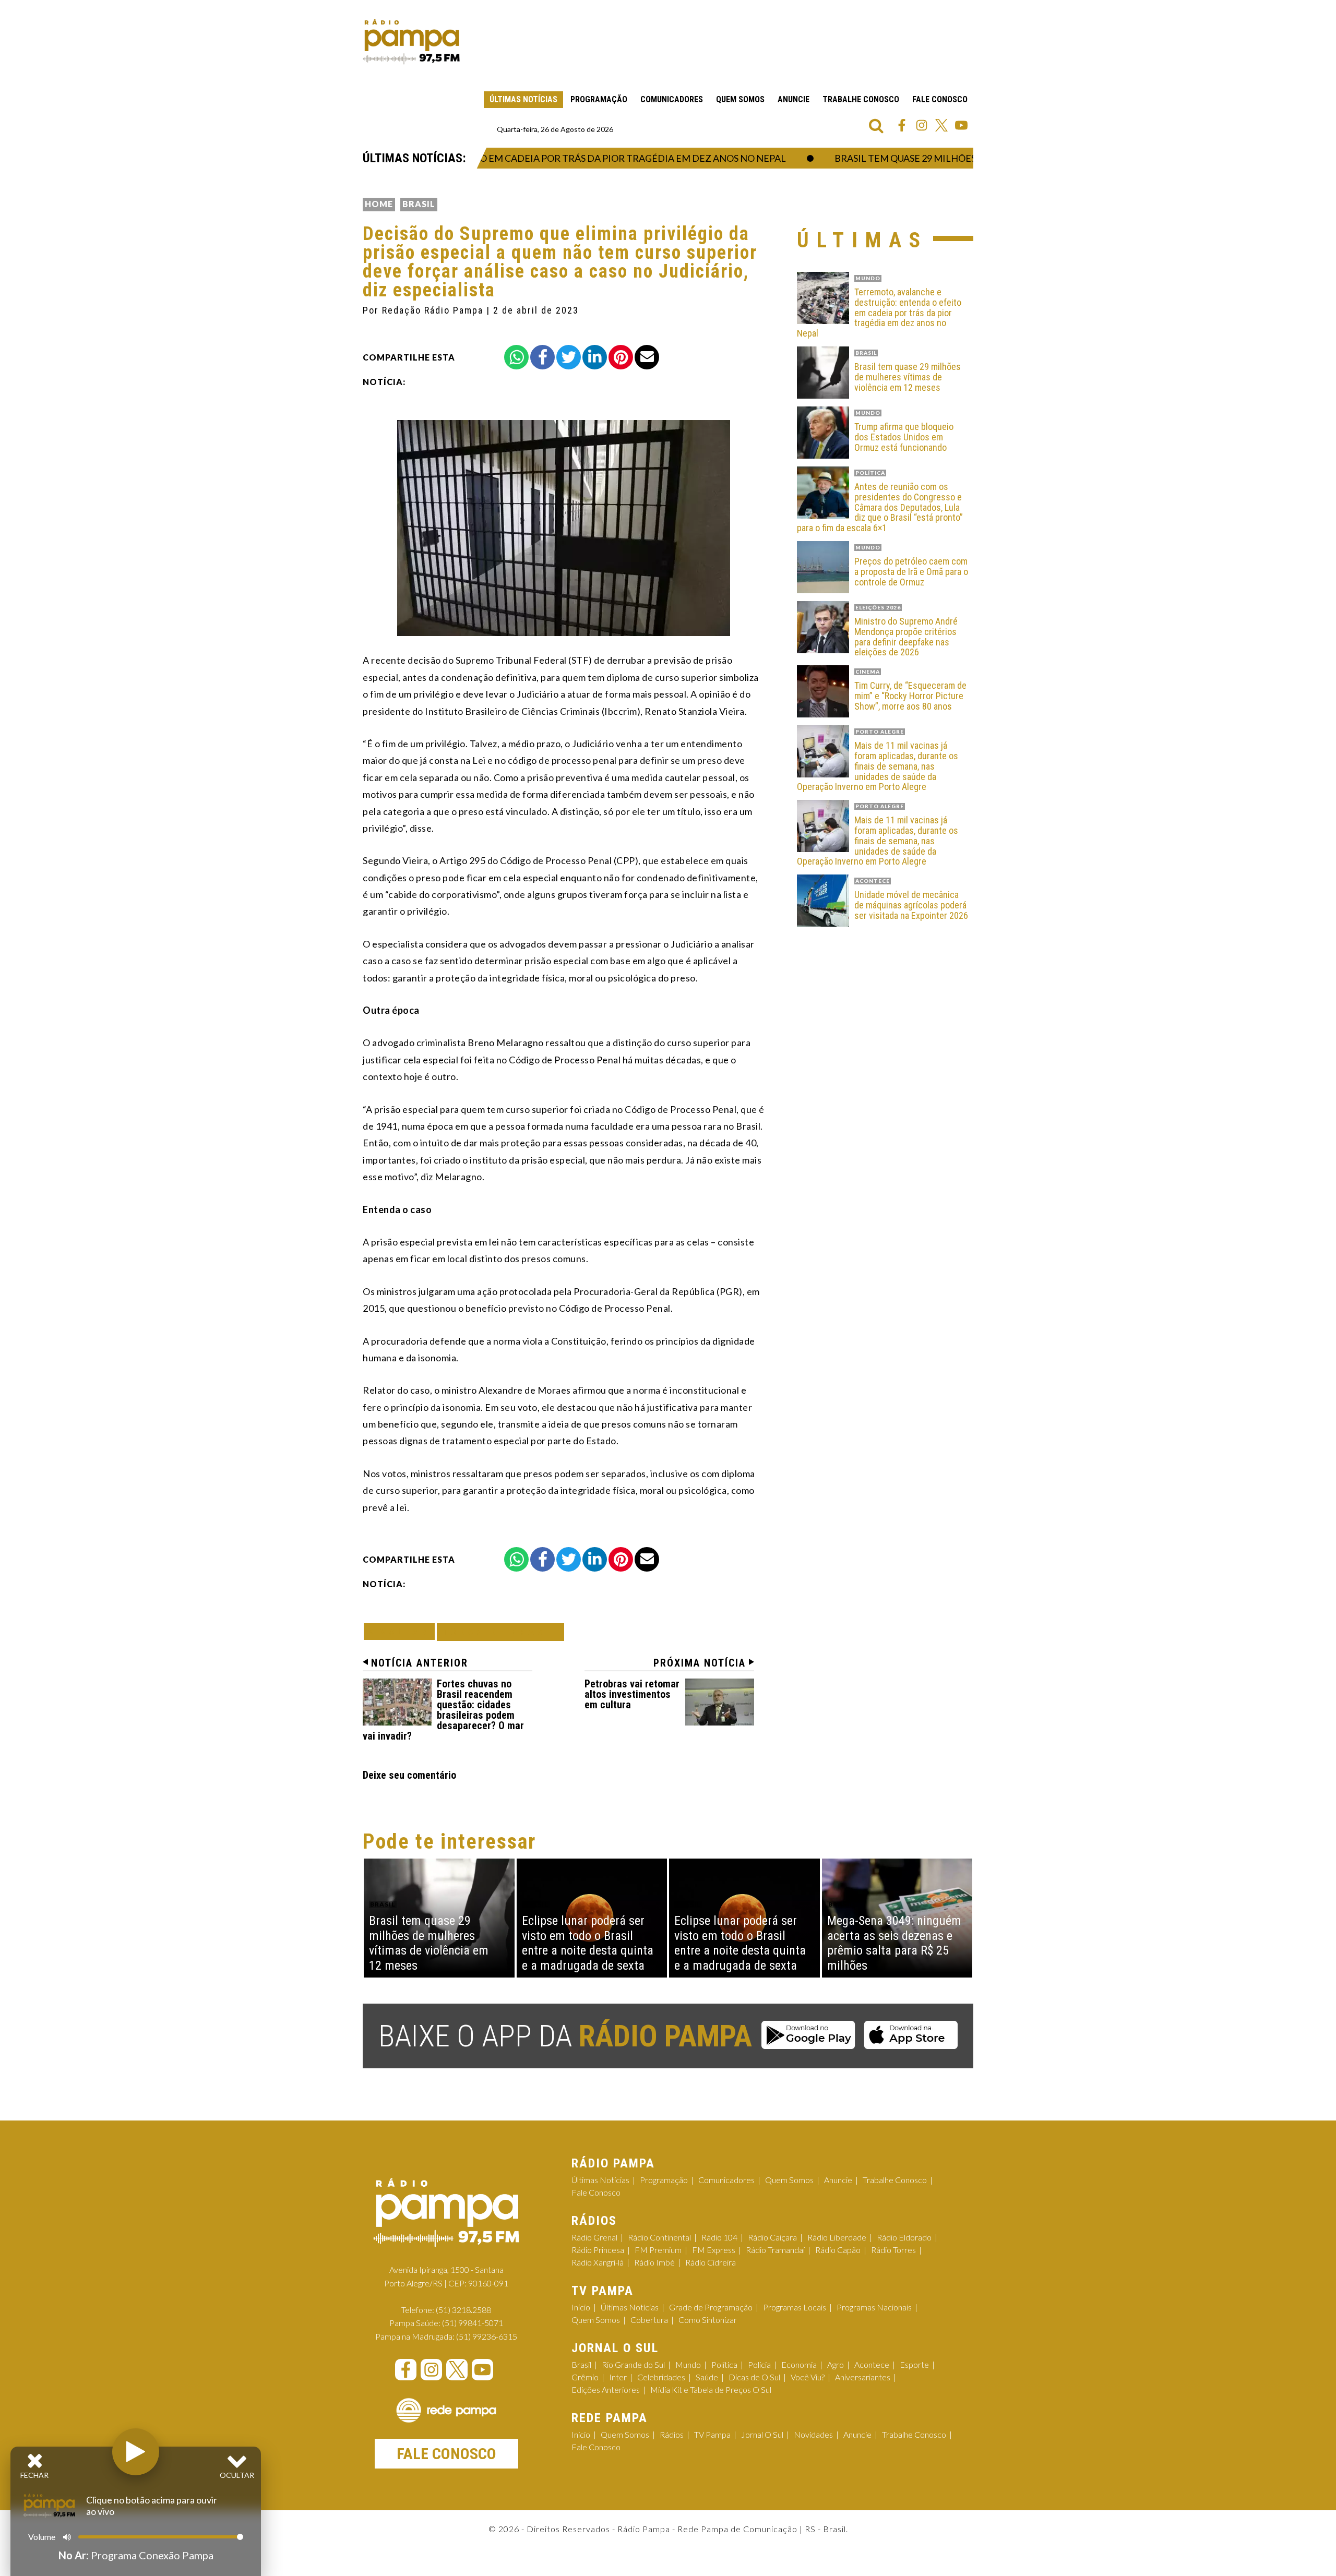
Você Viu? (808, 2377)
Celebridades (661, 2377)
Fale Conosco (940, 99)
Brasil (419, 204)
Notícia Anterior (420, 1663)
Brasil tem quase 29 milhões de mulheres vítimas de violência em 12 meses (908, 377)
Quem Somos (740, 99)
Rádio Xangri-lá (598, 2262)
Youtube (961, 125)
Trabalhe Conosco (861, 99)
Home (379, 204)
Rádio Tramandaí (775, 2250)
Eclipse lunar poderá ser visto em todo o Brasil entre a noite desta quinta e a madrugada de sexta (588, 1943)
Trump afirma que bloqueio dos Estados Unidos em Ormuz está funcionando (904, 437)
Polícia (759, 2364)
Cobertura (649, 2320)
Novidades (813, 2434)
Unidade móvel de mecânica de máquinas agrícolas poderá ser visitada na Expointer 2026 (911, 905)
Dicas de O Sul (754, 2377)
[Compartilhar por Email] (647, 357)
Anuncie (794, 99)
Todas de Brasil (500, 1632)
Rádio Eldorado (904, 2237)
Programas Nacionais (874, 2307)
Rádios (672, 2434)
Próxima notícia (700, 1663)
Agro (836, 2364)
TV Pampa (712, 2434)
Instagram (922, 125)
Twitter (941, 125)
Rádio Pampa (411, 42)
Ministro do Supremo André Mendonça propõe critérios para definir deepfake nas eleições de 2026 (906, 637)
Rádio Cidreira (711, 2262)
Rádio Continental (659, 2237)
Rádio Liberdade (837, 2237)
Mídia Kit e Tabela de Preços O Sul (711, 2389)
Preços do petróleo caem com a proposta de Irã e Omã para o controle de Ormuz (911, 572)
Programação (599, 99)
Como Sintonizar (708, 2320)
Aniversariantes (863, 2377)
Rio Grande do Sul (633, 2364)
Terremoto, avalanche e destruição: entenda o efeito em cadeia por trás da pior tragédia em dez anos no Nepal (879, 313)
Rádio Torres (893, 2250)
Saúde (707, 2377)
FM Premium (658, 2250)
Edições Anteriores (606, 2389)
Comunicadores (672, 99)
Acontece (872, 2364)
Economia (799, 2364)
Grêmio (585, 2377)
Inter (618, 2377)
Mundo (688, 2364)
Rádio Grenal (594, 2237)
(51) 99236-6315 (487, 2336)
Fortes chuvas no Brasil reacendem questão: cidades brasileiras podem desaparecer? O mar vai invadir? (443, 1710)
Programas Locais (795, 2307)
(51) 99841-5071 (473, 2323)
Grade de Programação (711, 2307)
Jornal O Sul (762, 2434)
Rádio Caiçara (772, 2237)
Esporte (914, 2364)
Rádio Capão (838, 2250)
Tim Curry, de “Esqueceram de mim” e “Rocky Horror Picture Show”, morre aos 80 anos (910, 696)
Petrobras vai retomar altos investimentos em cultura (632, 1694)
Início (581, 2307)
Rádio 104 (719, 2237)
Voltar (402, 1631)
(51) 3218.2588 (463, 2310)
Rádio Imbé (654, 2262)
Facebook (902, 125)
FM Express (714, 2250)
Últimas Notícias (523, 99)
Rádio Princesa (598, 2250)
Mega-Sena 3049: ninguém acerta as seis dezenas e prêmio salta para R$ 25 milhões (894, 1943)
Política (724, 2364)
